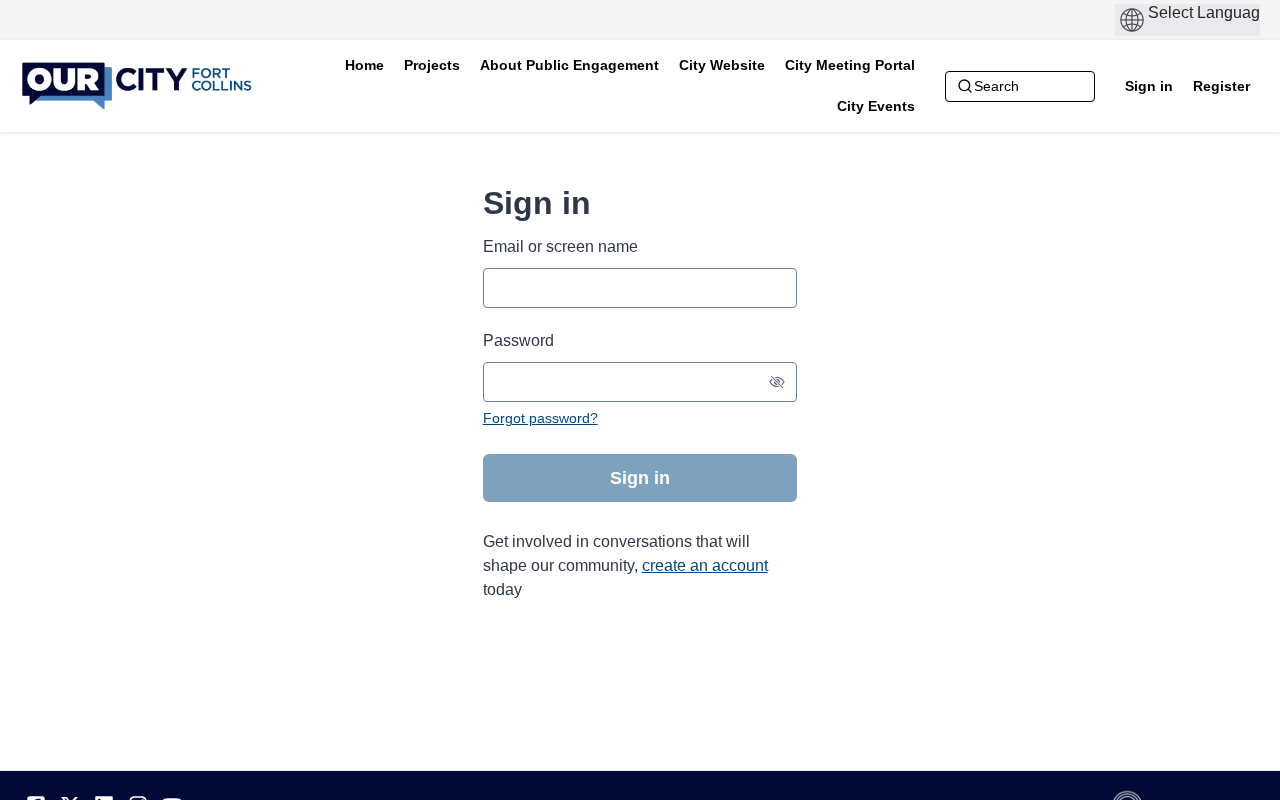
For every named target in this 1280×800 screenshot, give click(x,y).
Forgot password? (540, 418)
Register (1221, 86)
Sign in (1149, 86)
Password (518, 340)
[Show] (777, 382)
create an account (705, 565)
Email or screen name (560, 246)
